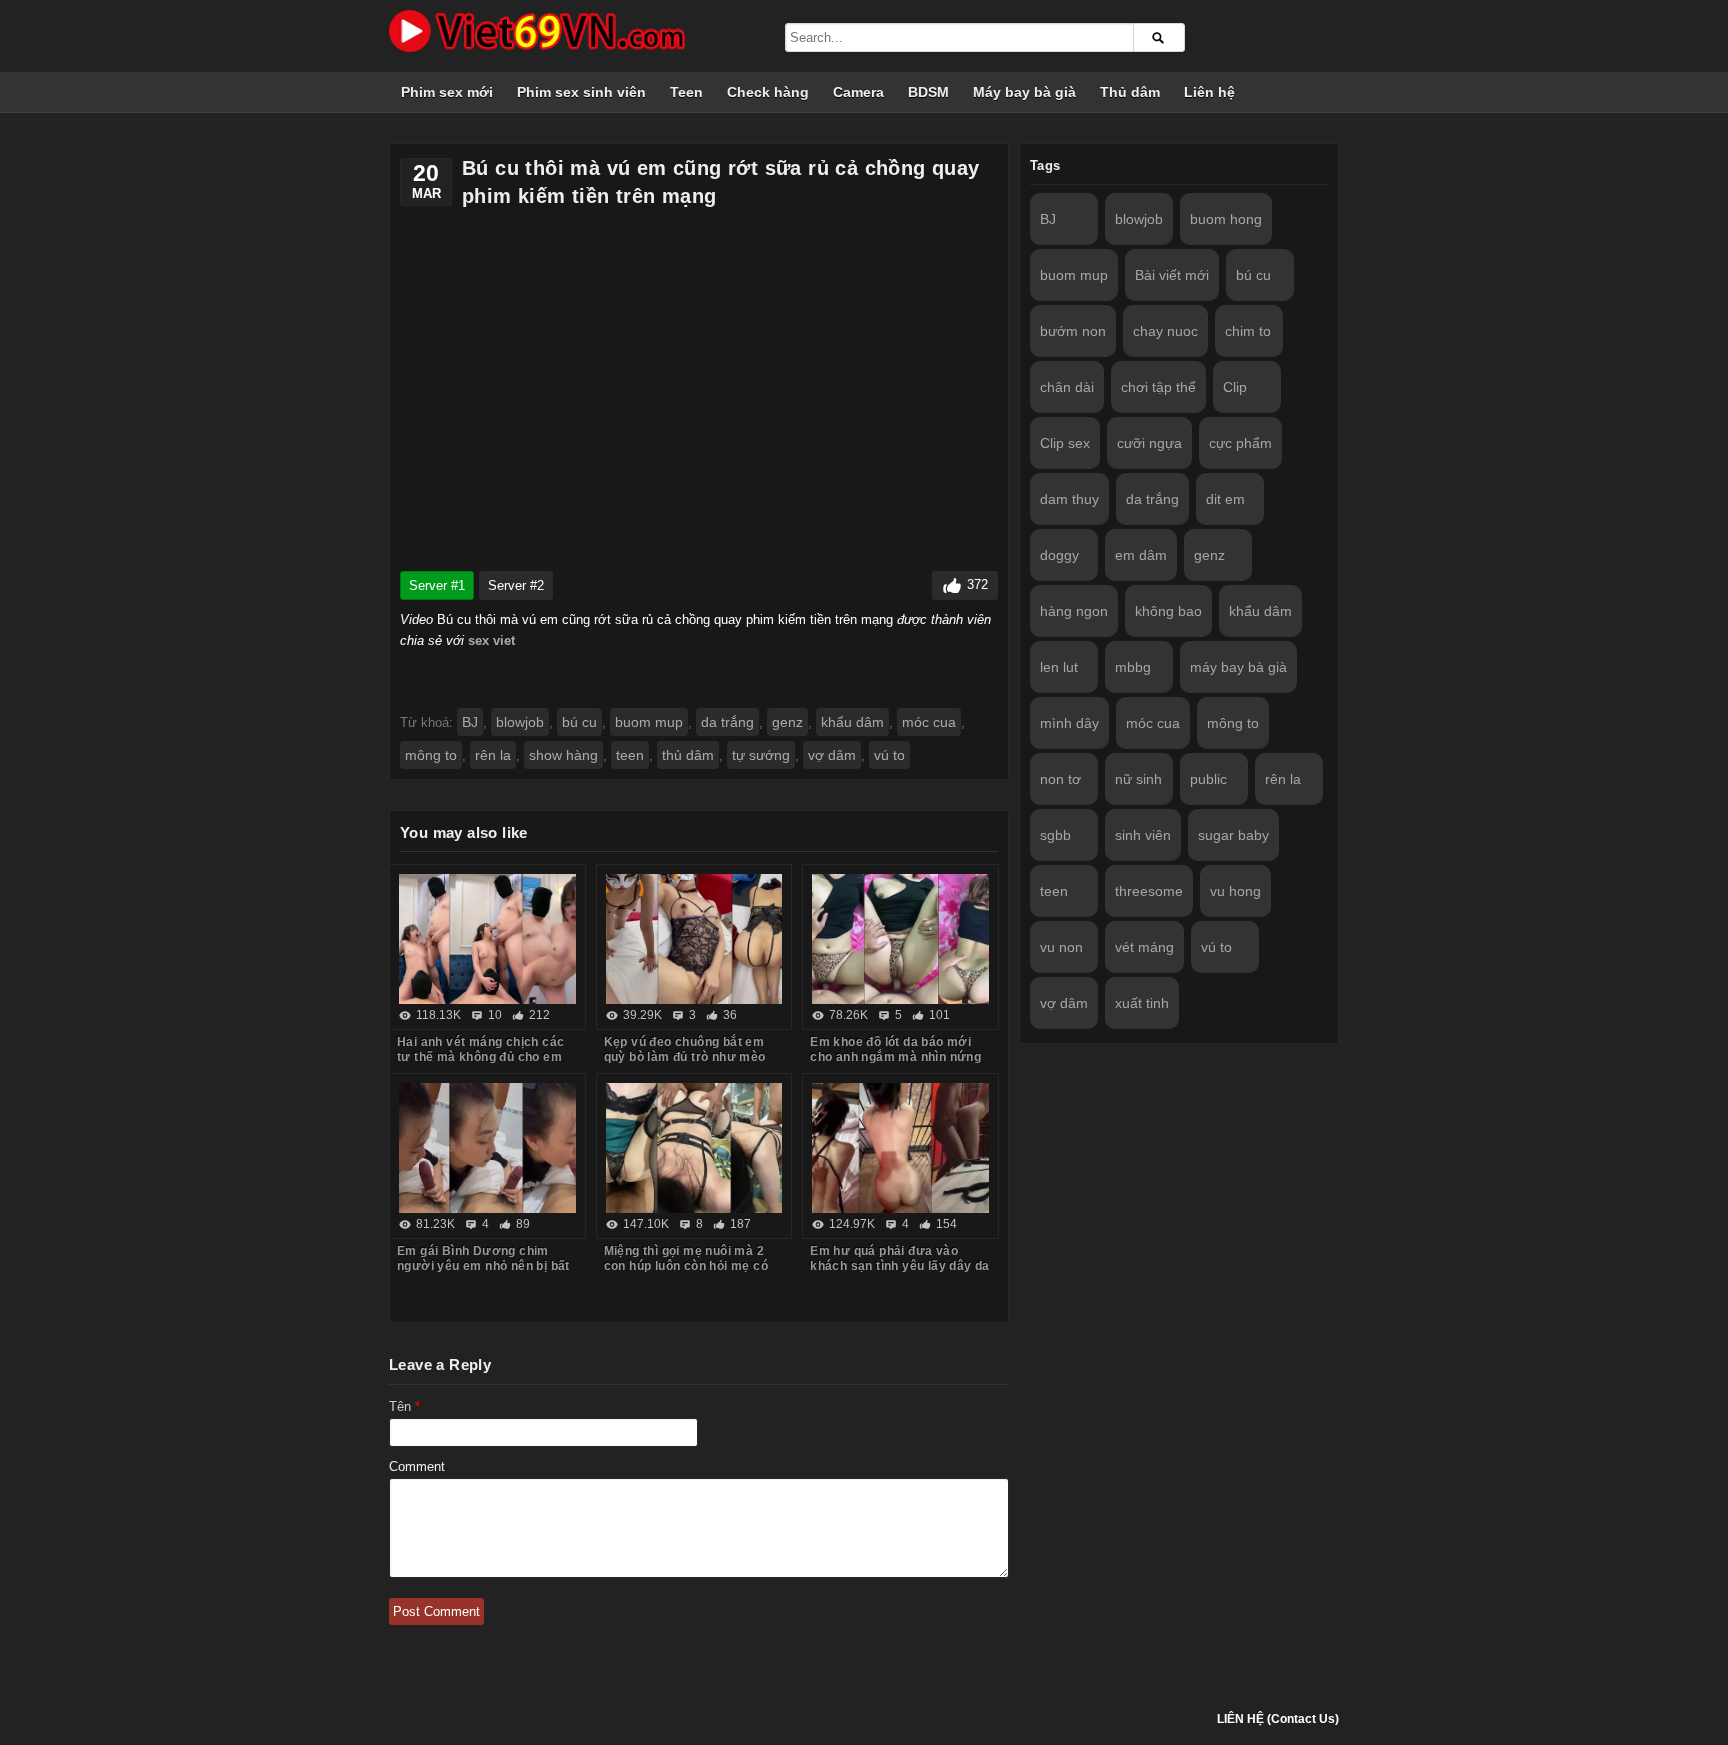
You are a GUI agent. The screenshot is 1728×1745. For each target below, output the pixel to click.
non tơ (1060, 779)
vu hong (1235, 891)
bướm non (1073, 331)
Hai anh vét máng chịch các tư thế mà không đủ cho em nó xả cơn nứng (480, 1057)
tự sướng (761, 755)
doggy (1059, 555)
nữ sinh (1138, 779)
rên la (493, 755)
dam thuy (1069, 499)
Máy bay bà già (1024, 92)
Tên (404, 1406)
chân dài (1067, 387)
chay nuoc (1165, 331)
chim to (1248, 331)
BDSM (928, 92)
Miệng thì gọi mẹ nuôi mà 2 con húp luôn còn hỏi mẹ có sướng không (686, 1266)
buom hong (1226, 219)
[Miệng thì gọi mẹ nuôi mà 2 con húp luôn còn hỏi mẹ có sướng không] (694, 1148)
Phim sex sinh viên (581, 92)
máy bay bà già (1238, 667)
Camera (858, 92)
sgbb (1055, 835)
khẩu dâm (852, 722)
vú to (889, 755)
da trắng (727, 722)
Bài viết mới (1172, 275)
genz (787, 722)
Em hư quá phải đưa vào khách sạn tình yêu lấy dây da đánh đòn (900, 1266)
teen (630, 755)
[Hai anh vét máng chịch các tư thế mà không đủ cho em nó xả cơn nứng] (487, 939)
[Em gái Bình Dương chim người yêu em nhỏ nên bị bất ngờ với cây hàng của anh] (487, 1148)
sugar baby (1233, 835)
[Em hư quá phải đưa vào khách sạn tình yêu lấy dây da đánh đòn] (900, 1148)
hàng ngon (1074, 611)
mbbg (1133, 667)
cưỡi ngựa (1149, 443)
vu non (1061, 947)
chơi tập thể (1158, 387)
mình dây (1069, 723)
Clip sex (1065, 443)
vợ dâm (832, 755)
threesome (1149, 891)
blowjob (520, 722)
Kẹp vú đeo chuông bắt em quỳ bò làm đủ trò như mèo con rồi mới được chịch (685, 1057)
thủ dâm (688, 755)
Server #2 (516, 585)
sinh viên (1143, 835)
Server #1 (437, 585)
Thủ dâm (1130, 92)
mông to (431, 755)
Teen (686, 92)
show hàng (563, 755)
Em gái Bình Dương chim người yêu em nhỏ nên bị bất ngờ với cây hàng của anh (483, 1266)
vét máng (1144, 947)
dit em (1225, 499)
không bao (1168, 611)
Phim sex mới (447, 92)
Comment (417, 1466)
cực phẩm (1240, 443)
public (1208, 779)
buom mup (649, 722)
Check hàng (768, 92)
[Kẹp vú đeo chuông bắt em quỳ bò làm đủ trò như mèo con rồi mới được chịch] (694, 939)
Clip (1235, 387)
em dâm (1141, 555)
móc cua (929, 722)
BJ (470, 722)
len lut (1059, 667)
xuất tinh (1142, 1003)
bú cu (579, 722)
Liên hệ (1209, 92)
